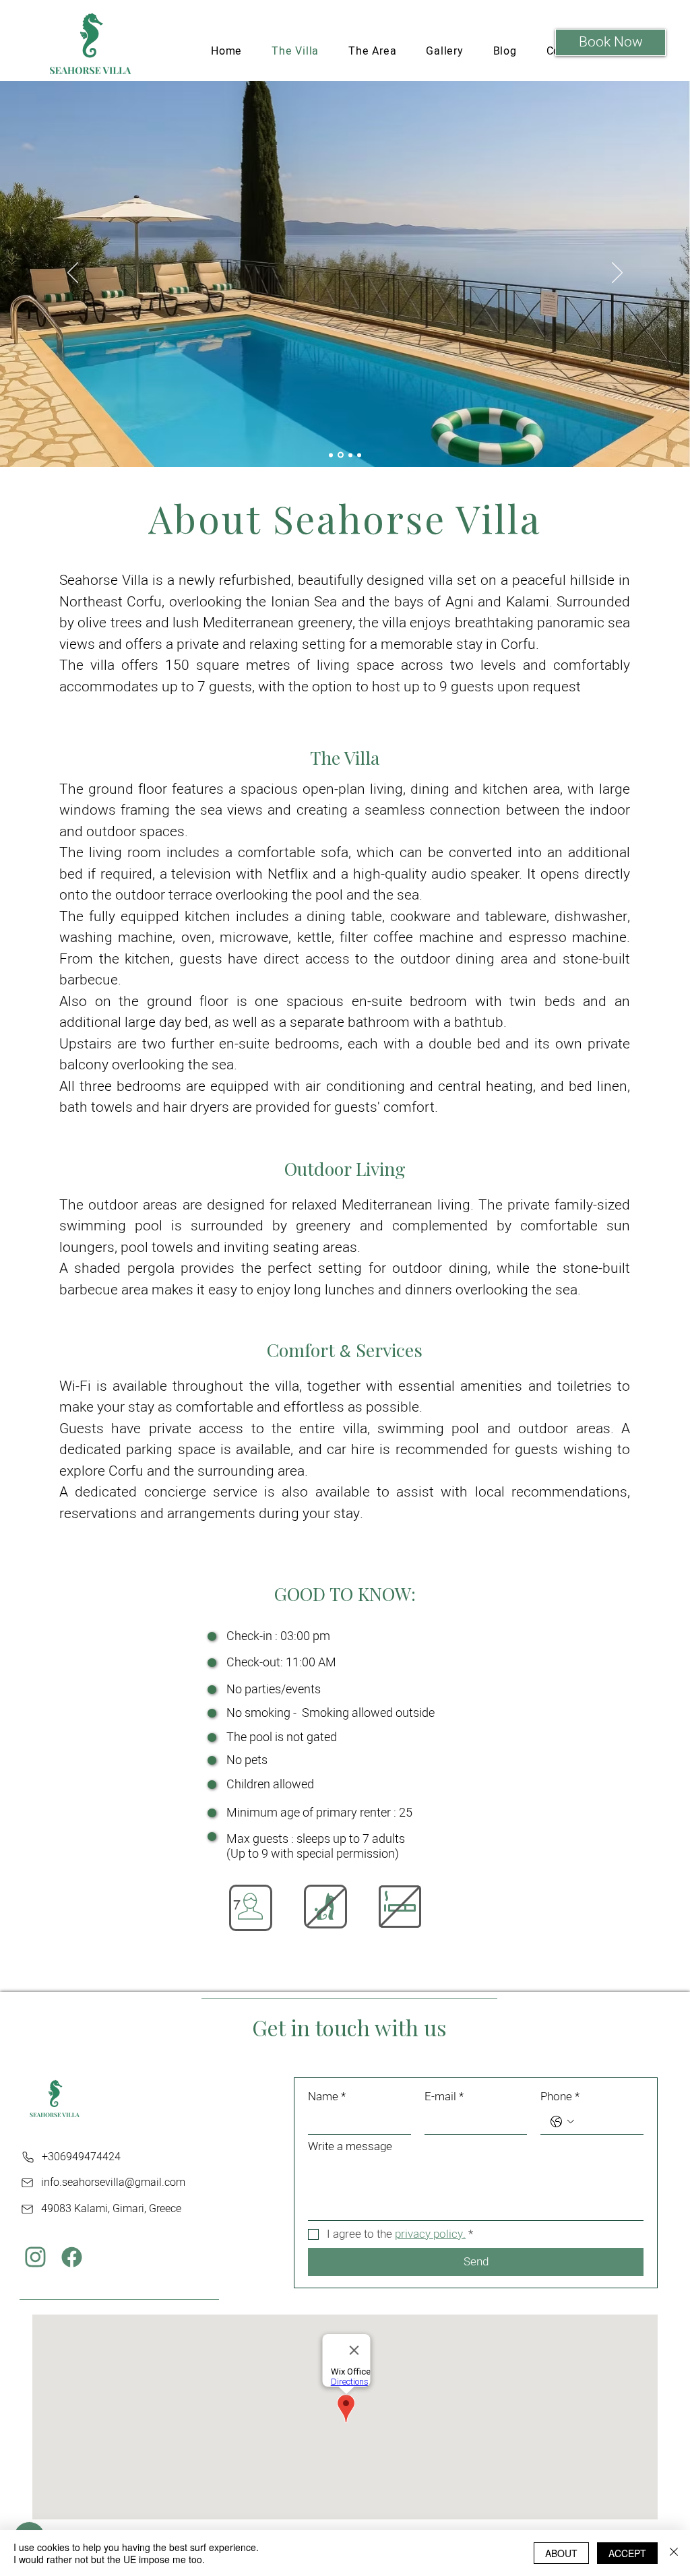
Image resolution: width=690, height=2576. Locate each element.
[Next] (617, 274)
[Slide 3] (350, 455)
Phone (560, 2097)
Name (327, 2097)
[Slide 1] (331, 455)
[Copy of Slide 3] (359, 455)
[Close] (674, 2553)
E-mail (444, 2097)
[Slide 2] (341, 455)
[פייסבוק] (72, 2257)
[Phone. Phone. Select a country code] (562, 2122)
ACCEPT (627, 2553)
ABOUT (561, 2553)
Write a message (350, 2146)
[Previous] (73, 274)
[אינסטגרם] (35, 2257)
